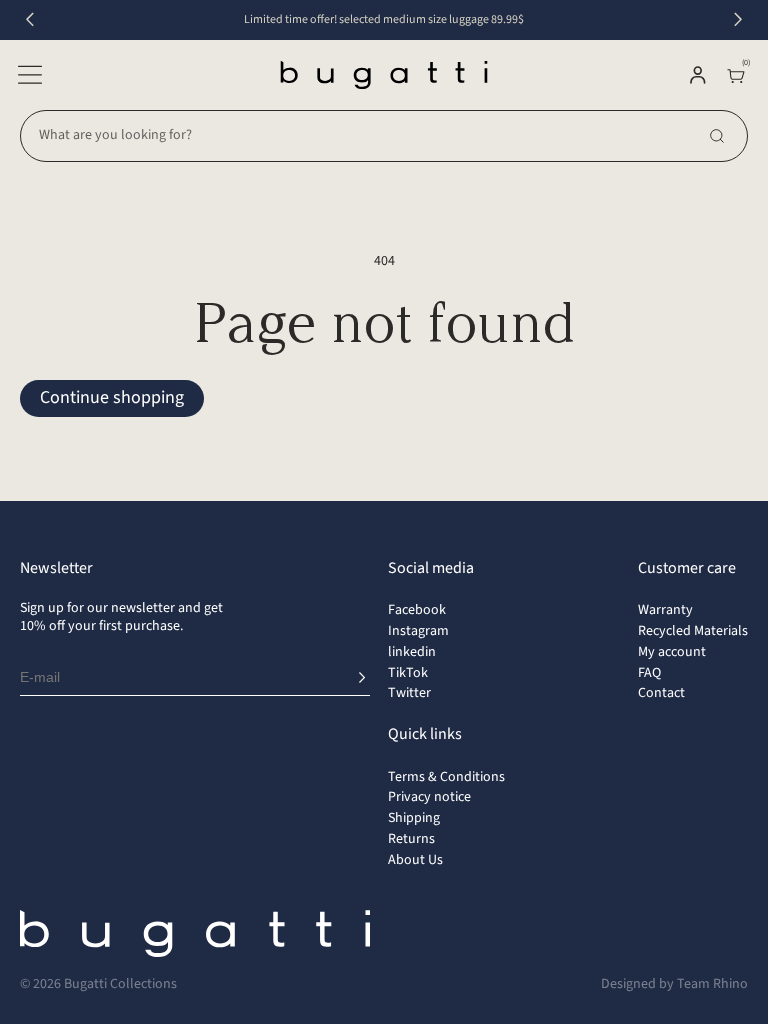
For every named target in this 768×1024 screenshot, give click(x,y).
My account (672, 652)
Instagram (418, 631)
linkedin (412, 652)
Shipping (414, 818)
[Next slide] (738, 20)
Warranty (665, 610)
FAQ (649, 673)
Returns (411, 839)
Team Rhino (712, 984)
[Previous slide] (30, 20)
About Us (415, 860)
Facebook (417, 610)
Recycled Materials (693, 631)
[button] (30, 75)
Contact (661, 693)
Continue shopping (112, 397)
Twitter (409, 693)
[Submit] (362, 678)
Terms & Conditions (446, 777)
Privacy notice (429, 797)
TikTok (408, 673)
